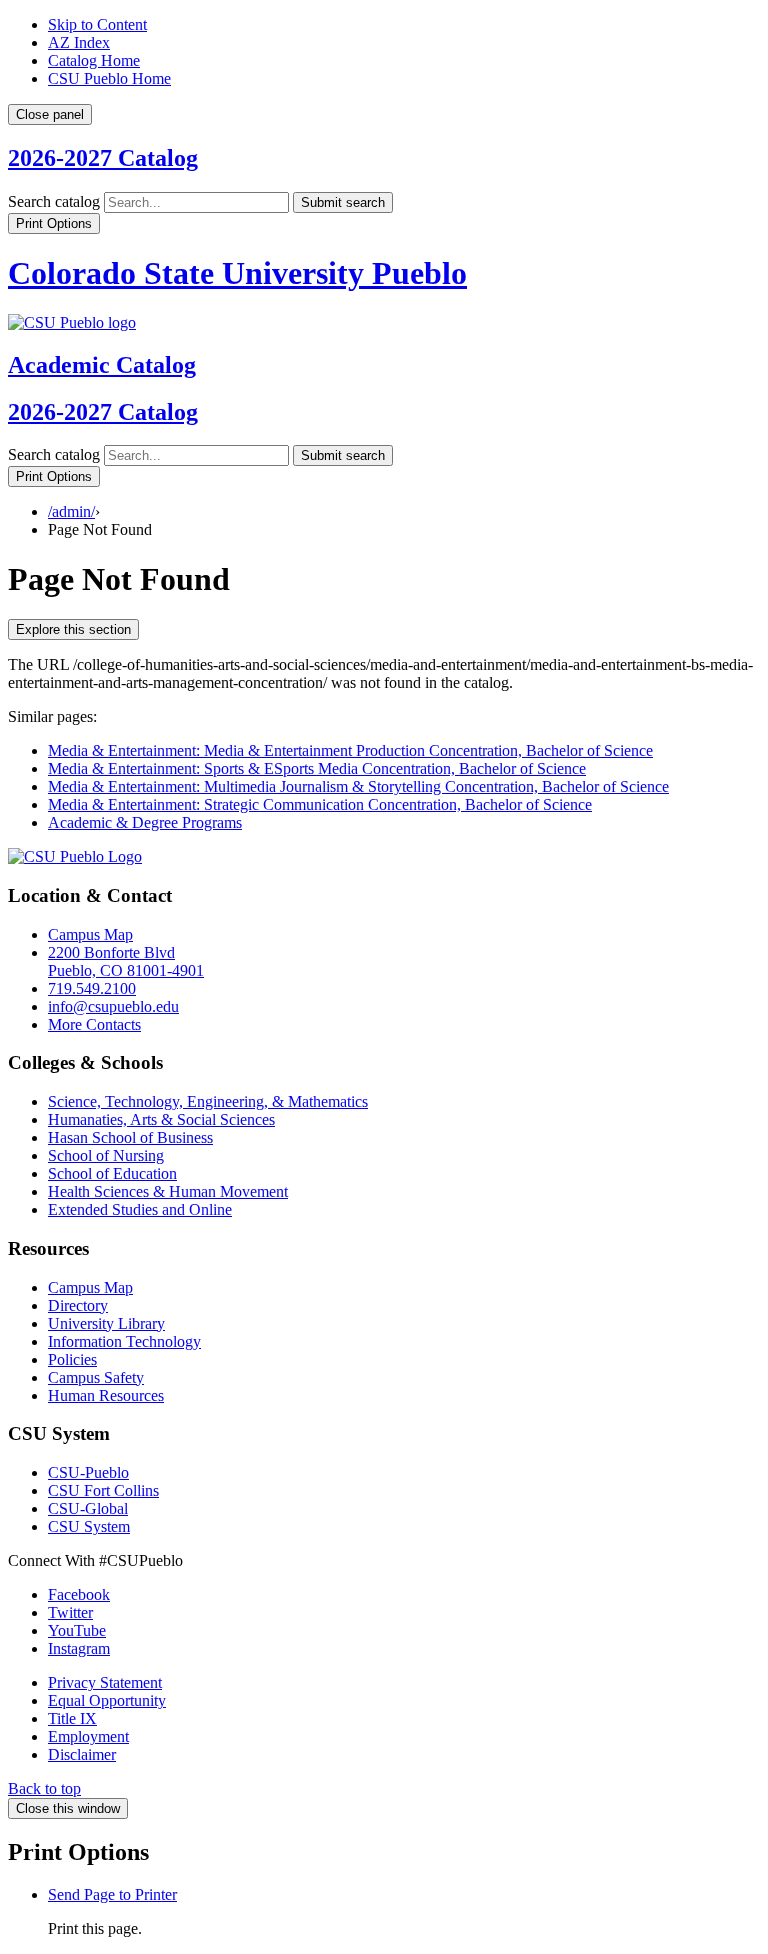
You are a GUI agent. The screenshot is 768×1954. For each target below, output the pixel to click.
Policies (72, 1359)
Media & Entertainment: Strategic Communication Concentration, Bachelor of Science (320, 804)
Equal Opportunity (107, 1700)
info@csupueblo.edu (113, 1006)
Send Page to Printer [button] (112, 1894)
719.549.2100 (92, 988)
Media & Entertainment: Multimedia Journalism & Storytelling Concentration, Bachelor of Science (358, 786)
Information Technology (124, 1341)
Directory (78, 1305)
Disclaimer (82, 1754)
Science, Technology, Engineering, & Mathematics (208, 1101)
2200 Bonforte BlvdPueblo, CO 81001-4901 (126, 961)
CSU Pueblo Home (109, 78)
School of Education (112, 1173)
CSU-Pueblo (88, 1472)
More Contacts (94, 1024)
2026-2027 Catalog (103, 158)
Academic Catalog (102, 365)
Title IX (72, 1718)
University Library (106, 1323)
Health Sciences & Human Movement (168, 1191)
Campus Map (90, 934)
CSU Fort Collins (103, 1490)
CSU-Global (88, 1508)
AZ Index (79, 42)
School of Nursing (106, 1155)
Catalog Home (94, 60)
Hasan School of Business (130, 1137)
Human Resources (106, 1395)
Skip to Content (97, 24)
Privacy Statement (105, 1682)
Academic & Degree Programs (145, 822)
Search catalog (54, 201)
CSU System (89, 1526)
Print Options (54, 223)
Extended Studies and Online (140, 1209)
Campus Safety (96, 1377)
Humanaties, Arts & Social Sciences (161, 1119)
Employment (88, 1736)
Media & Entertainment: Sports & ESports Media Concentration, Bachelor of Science (317, 768)
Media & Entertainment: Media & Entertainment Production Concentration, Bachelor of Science (350, 750)
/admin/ (71, 511)
